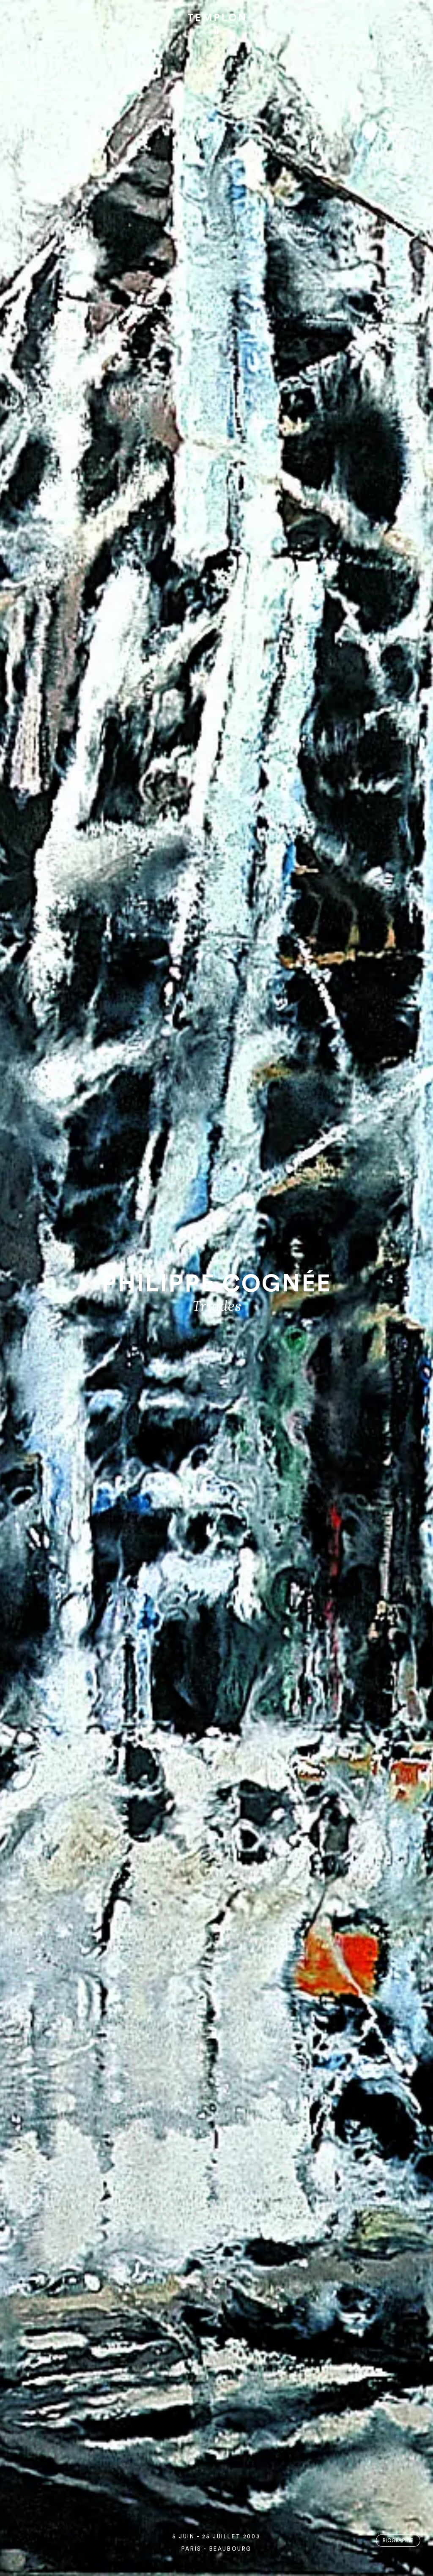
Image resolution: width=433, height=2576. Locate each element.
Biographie (398, 2541)
